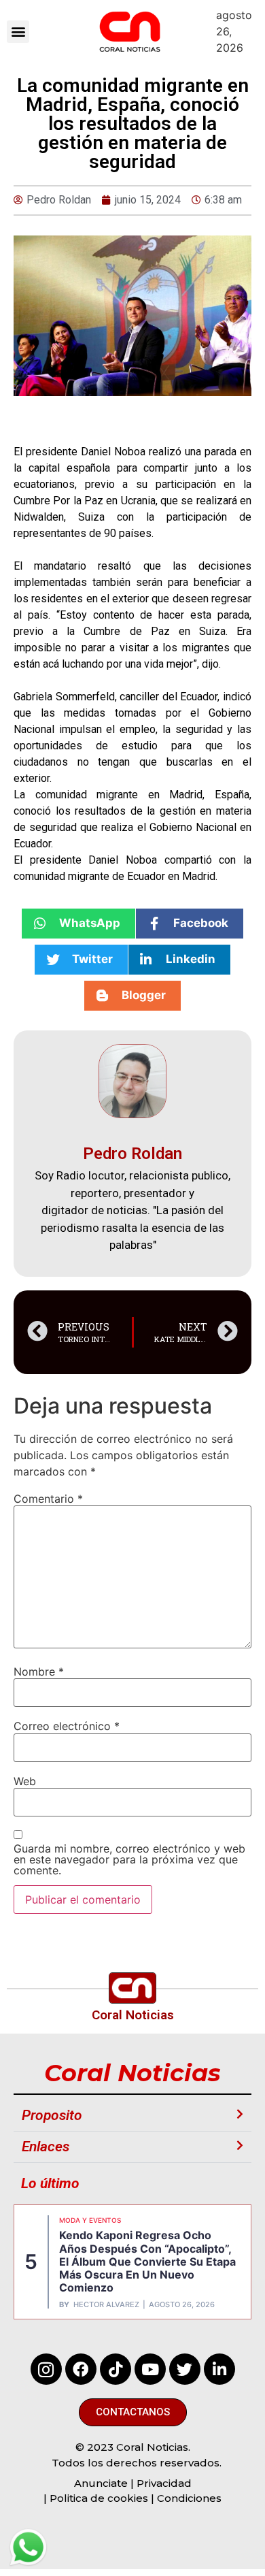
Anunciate (101, 2483)
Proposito (52, 2115)
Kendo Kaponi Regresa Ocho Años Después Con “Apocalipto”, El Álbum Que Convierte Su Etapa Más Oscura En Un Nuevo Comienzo (147, 2261)
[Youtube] (150, 2369)
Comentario (48, 1499)
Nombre (39, 1672)
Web (25, 1781)
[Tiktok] (116, 2369)
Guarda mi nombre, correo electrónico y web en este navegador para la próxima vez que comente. (129, 1859)
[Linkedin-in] (219, 2369)
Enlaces (46, 2147)
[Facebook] (81, 2369)
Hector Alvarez (106, 2305)
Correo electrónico (67, 1726)
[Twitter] (185, 2369)
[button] (18, 32)
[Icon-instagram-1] (46, 2369)
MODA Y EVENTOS (90, 2220)
